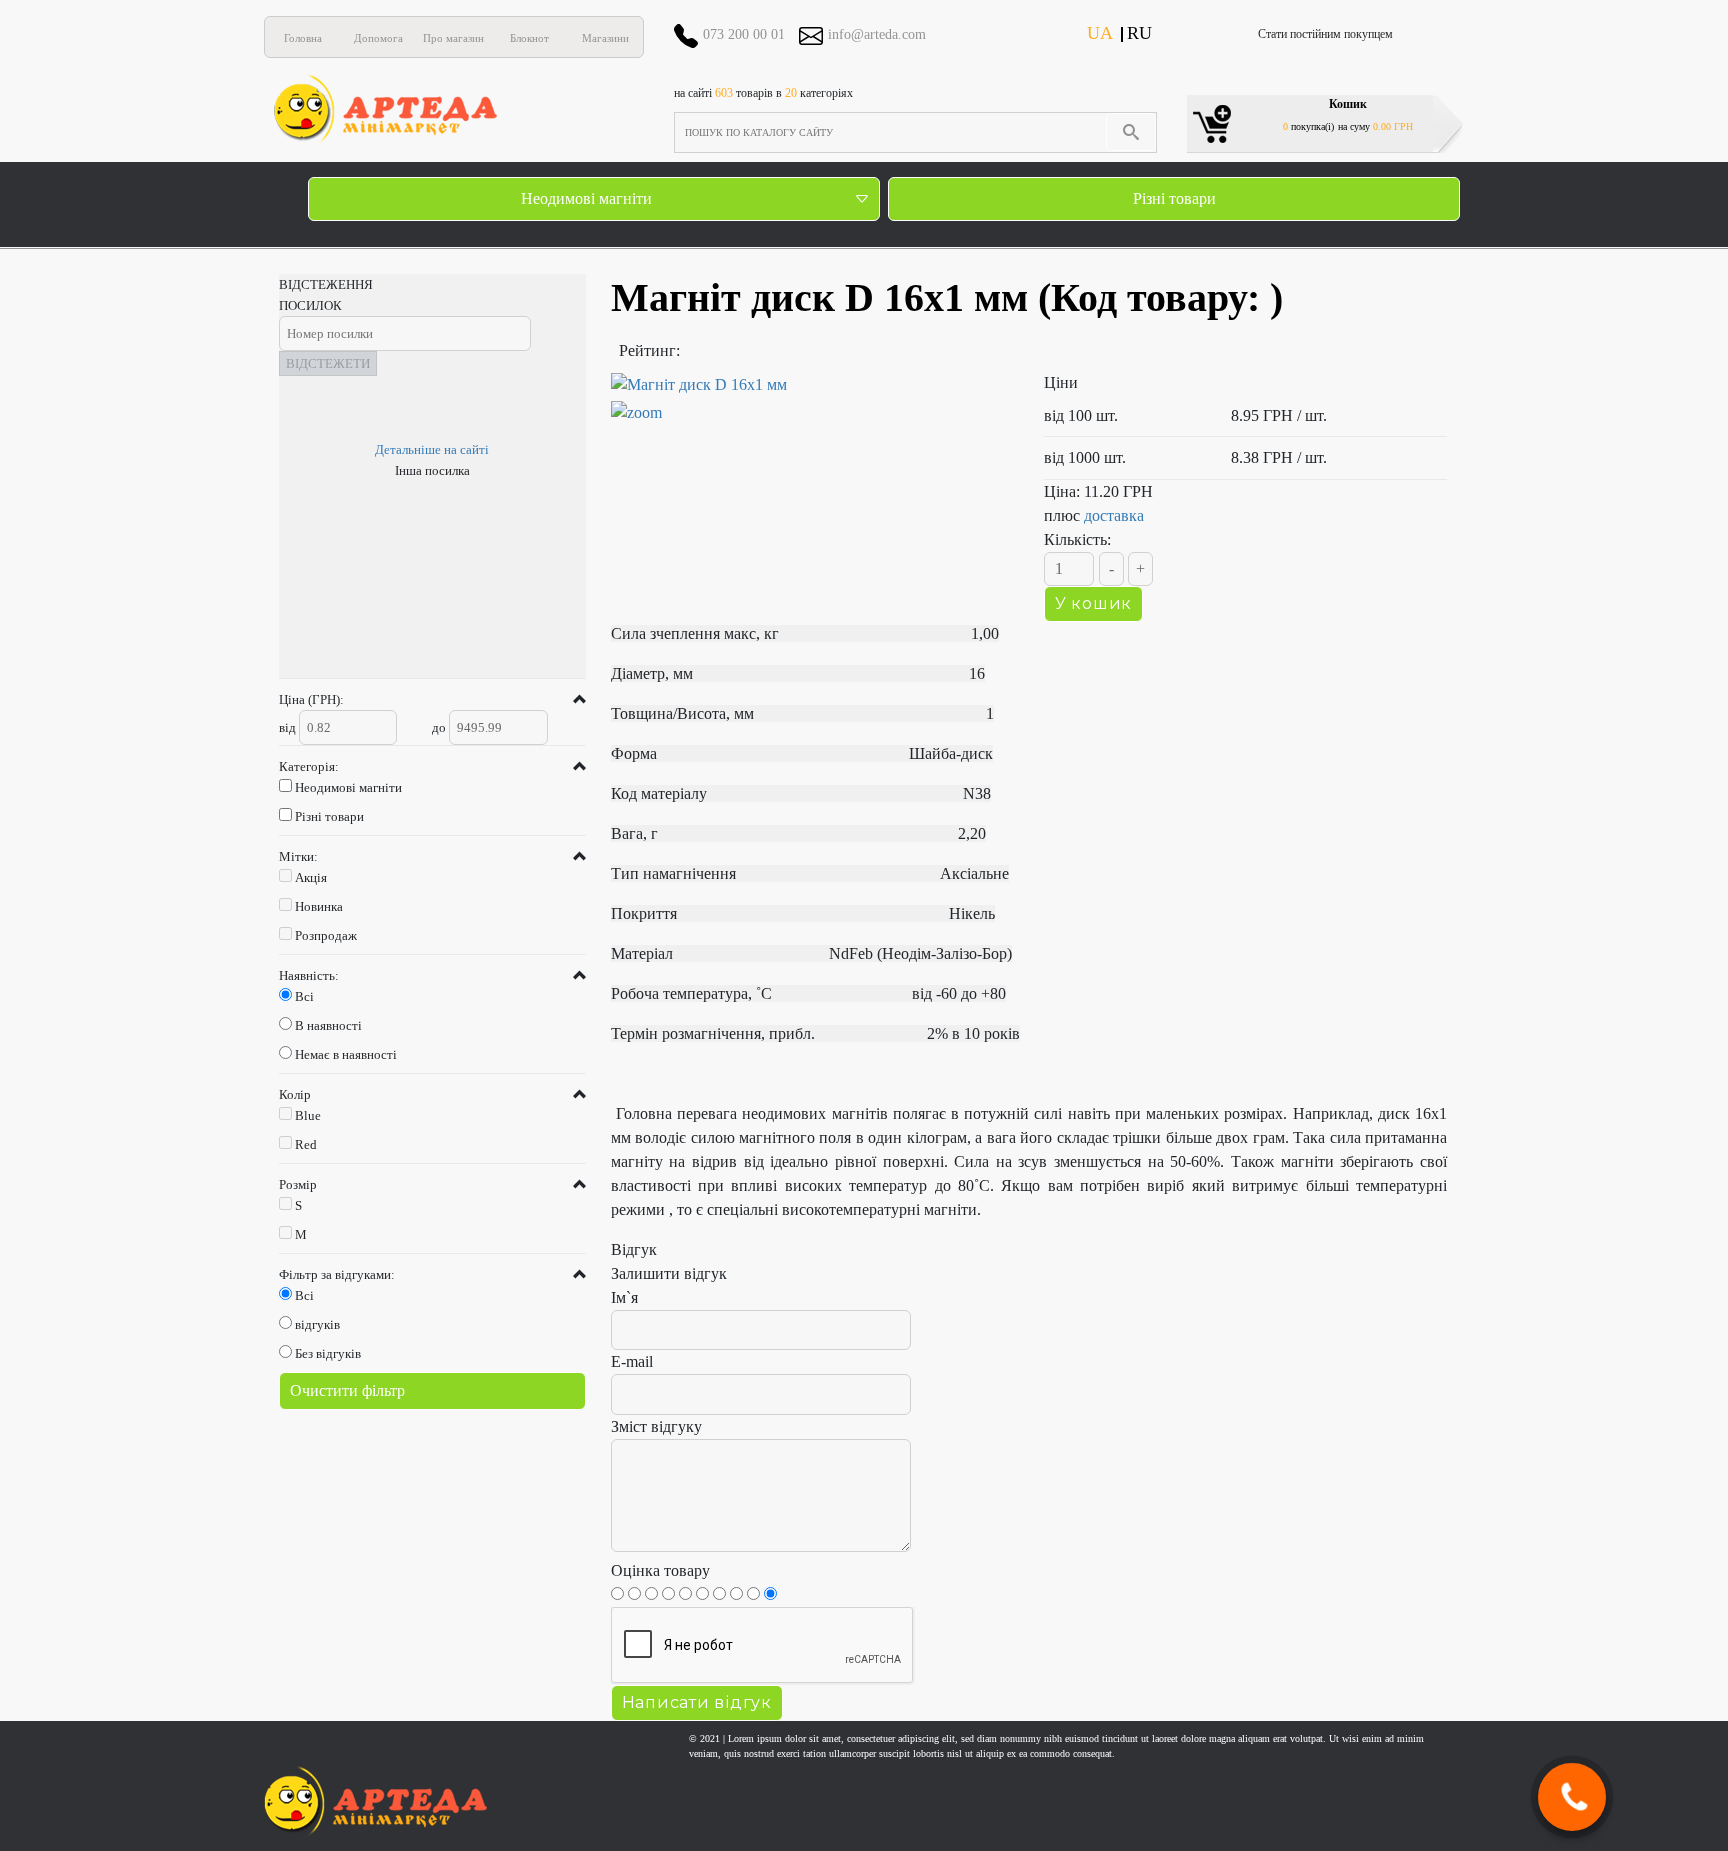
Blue (308, 1115)
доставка (1114, 515)
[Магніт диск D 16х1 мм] (812, 399)
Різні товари (1174, 198)
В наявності (328, 1025)
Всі (304, 996)
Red (306, 1144)
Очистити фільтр (347, 1390)
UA (1100, 33)
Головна (303, 38)
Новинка (319, 906)
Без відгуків (328, 1353)
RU (1139, 33)
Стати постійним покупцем (1325, 34)
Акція (311, 877)
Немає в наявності (346, 1054)
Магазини (605, 38)
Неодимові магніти (586, 198)
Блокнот (529, 38)
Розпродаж (326, 935)
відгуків (317, 1324)
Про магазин (453, 38)
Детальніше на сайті (432, 449)
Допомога (378, 38)
